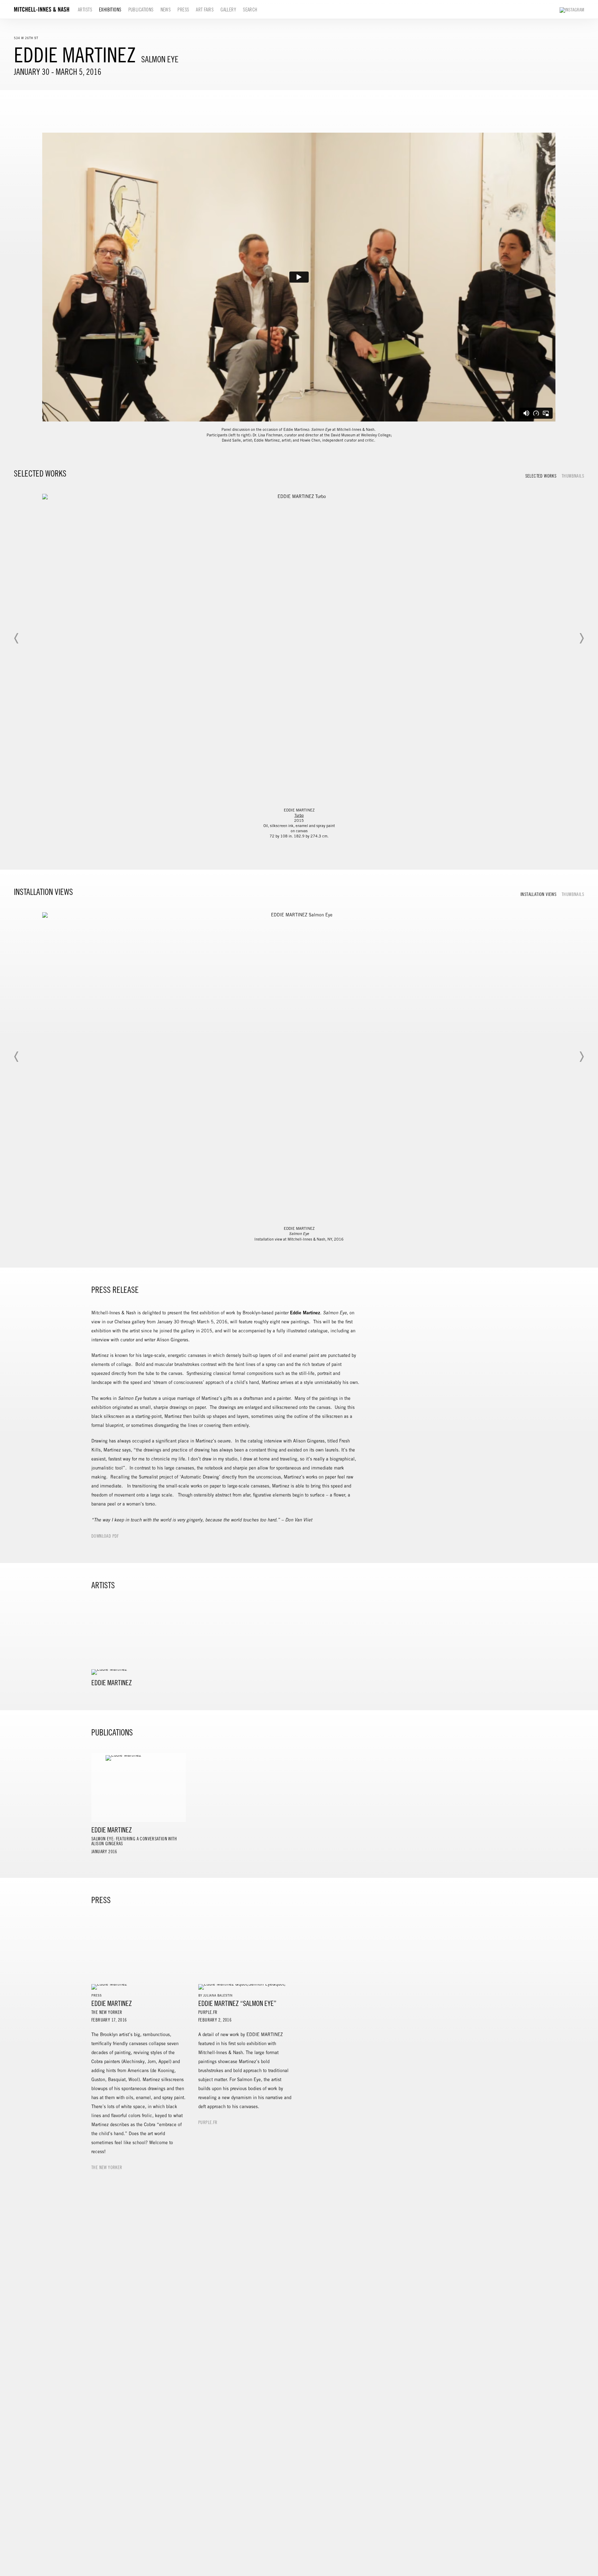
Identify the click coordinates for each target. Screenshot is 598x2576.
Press (183, 10)
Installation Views (538, 895)
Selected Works (541, 476)
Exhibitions (110, 10)
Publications (141, 10)
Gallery (228, 10)
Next (581, 638)
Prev (17, 638)
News (166, 10)
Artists (85, 10)
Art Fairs (205, 10)
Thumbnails (573, 476)
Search (250, 10)
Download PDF (105, 1536)
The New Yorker (107, 2168)
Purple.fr (208, 2123)
